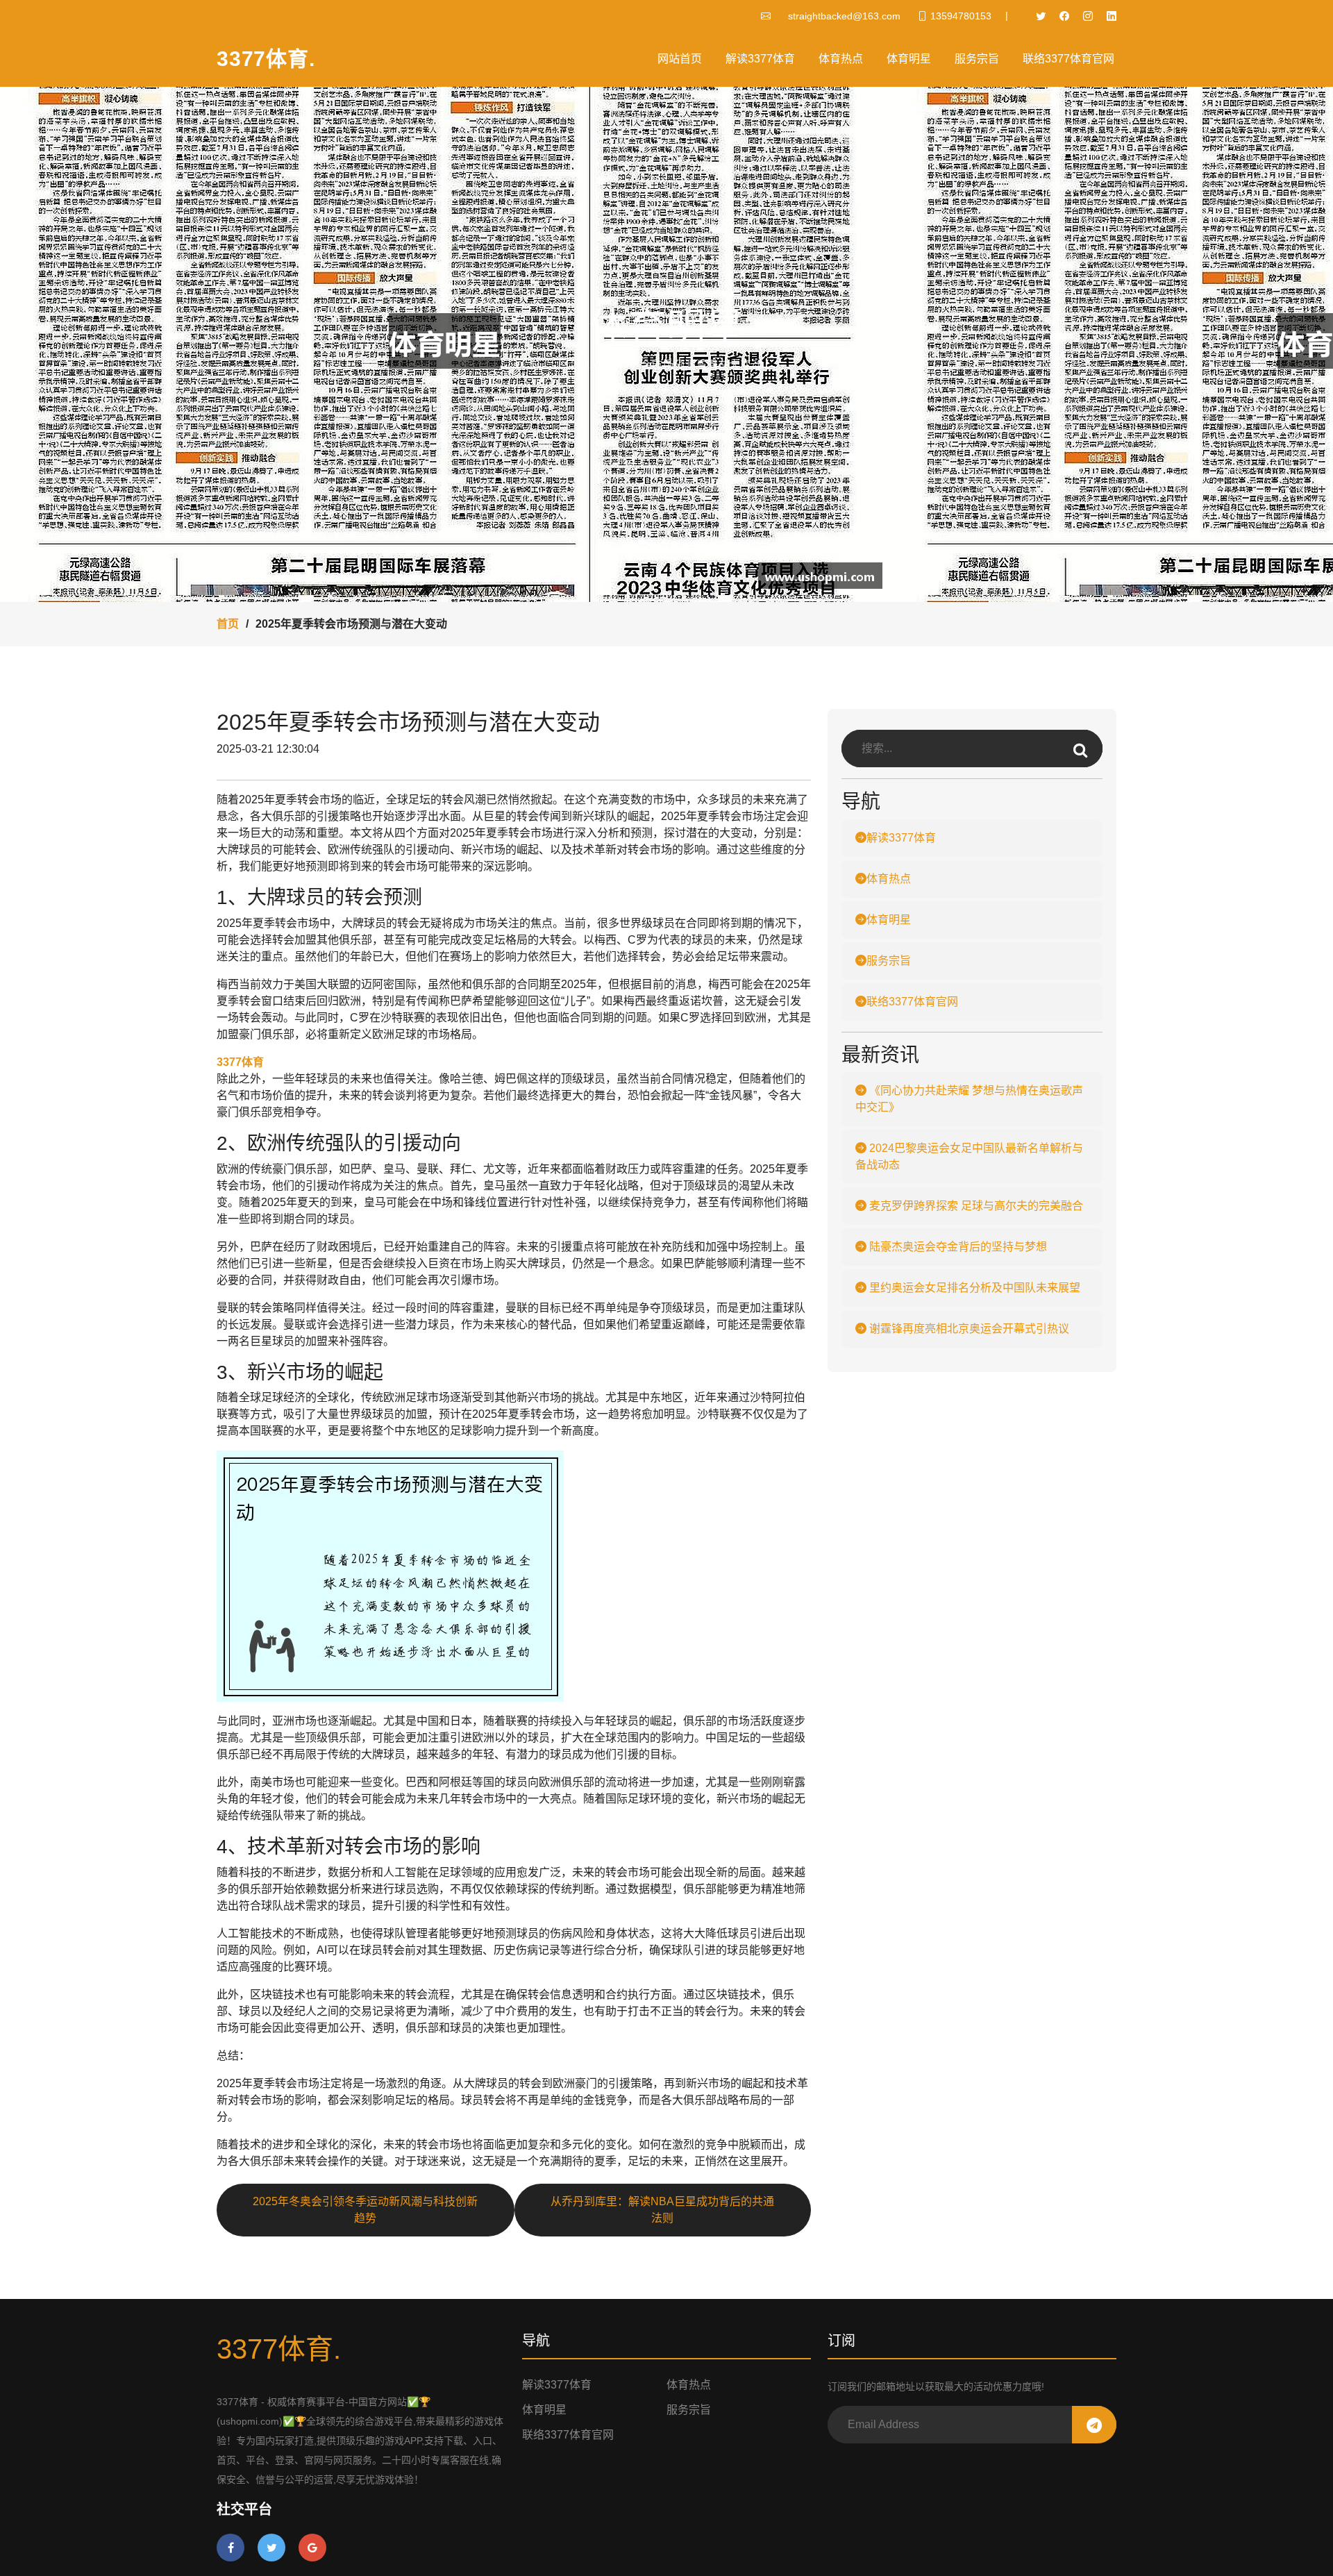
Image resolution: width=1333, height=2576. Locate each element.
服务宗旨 (977, 59)
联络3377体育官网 (1068, 59)
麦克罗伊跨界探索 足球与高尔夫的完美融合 (975, 1206)
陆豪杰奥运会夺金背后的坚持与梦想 (957, 1247)
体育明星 (909, 59)
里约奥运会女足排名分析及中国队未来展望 (973, 1288)
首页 (228, 624)
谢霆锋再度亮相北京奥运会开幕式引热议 (968, 1329)
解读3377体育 (760, 59)
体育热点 (841, 59)
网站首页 (680, 59)
